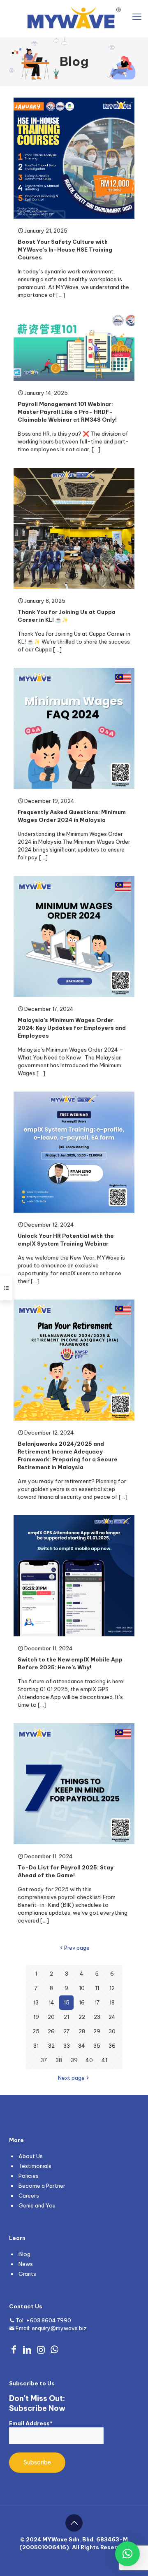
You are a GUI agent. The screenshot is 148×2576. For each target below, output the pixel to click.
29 (97, 2031)
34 (82, 2046)
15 (67, 2002)
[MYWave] (74, 16)
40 (89, 2060)
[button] (127, 2554)
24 (112, 2017)
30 (112, 2031)
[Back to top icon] (74, 2523)
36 (112, 2046)
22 (82, 2017)
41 (104, 2060)
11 (97, 1988)
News (26, 2264)
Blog (24, 2254)
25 (36, 2031)
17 (97, 2002)
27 (66, 2031)
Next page (71, 2078)
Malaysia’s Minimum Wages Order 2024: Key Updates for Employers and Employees (72, 1028)
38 (59, 2060)
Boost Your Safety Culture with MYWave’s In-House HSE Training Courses (65, 250)
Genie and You (37, 2205)
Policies (29, 2176)
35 (97, 2046)
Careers (29, 2196)
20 (51, 2017)
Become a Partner (42, 2186)
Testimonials (35, 2166)
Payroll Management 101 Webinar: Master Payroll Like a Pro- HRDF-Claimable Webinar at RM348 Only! (67, 412)
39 (74, 2060)
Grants (27, 2274)
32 (51, 2046)
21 (66, 2017)
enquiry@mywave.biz (59, 2328)
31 (36, 2046)
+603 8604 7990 (49, 2320)
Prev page (77, 1948)
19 (36, 2017)
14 (51, 2002)
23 (97, 2017)
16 (82, 2002)
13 (36, 2002)
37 (44, 2060)
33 (67, 2046)
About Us (31, 2156)
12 (112, 1988)
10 (82, 1988)
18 (112, 2002)
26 (51, 2031)
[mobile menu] (137, 16)
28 (82, 2031)
